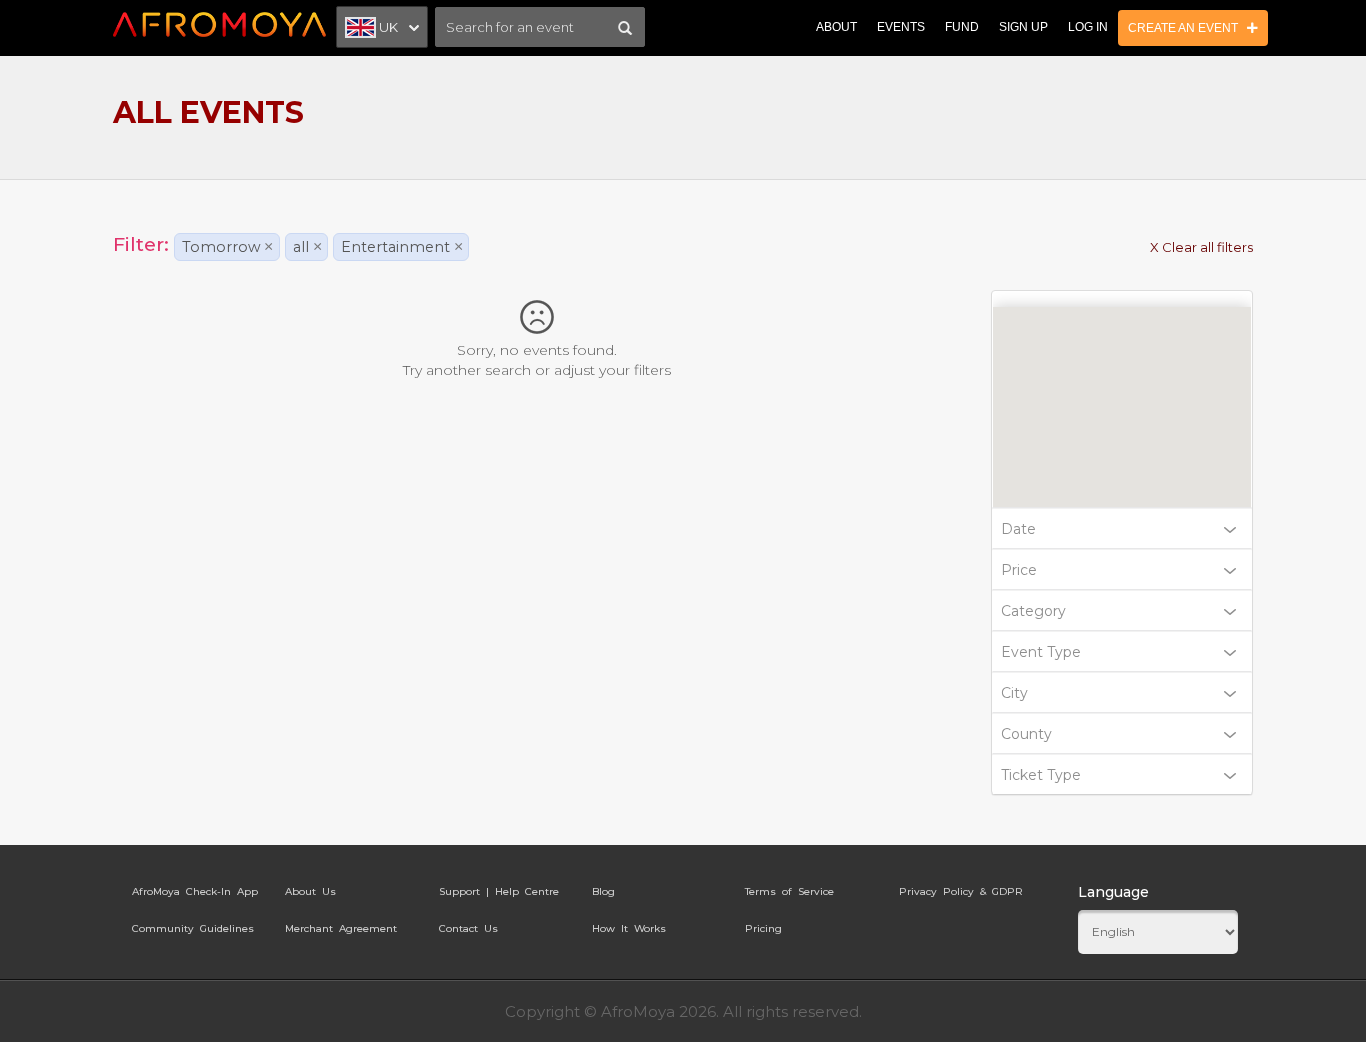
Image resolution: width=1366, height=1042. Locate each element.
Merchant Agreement (341, 928)
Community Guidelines (193, 928)
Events (901, 27)
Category (1033, 611)
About (836, 27)
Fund (962, 27)
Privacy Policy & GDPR (961, 891)
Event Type (1041, 652)
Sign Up (1023, 27)
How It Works (629, 928)
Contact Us (468, 928)
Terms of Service (789, 891)
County (1026, 734)
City (1014, 693)
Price (1019, 570)
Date (1018, 529)
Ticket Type (1041, 775)
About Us (310, 891)
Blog (603, 891)
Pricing (763, 928)
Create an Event (1187, 28)
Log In (1088, 27)
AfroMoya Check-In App (195, 891)
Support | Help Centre (499, 891)
